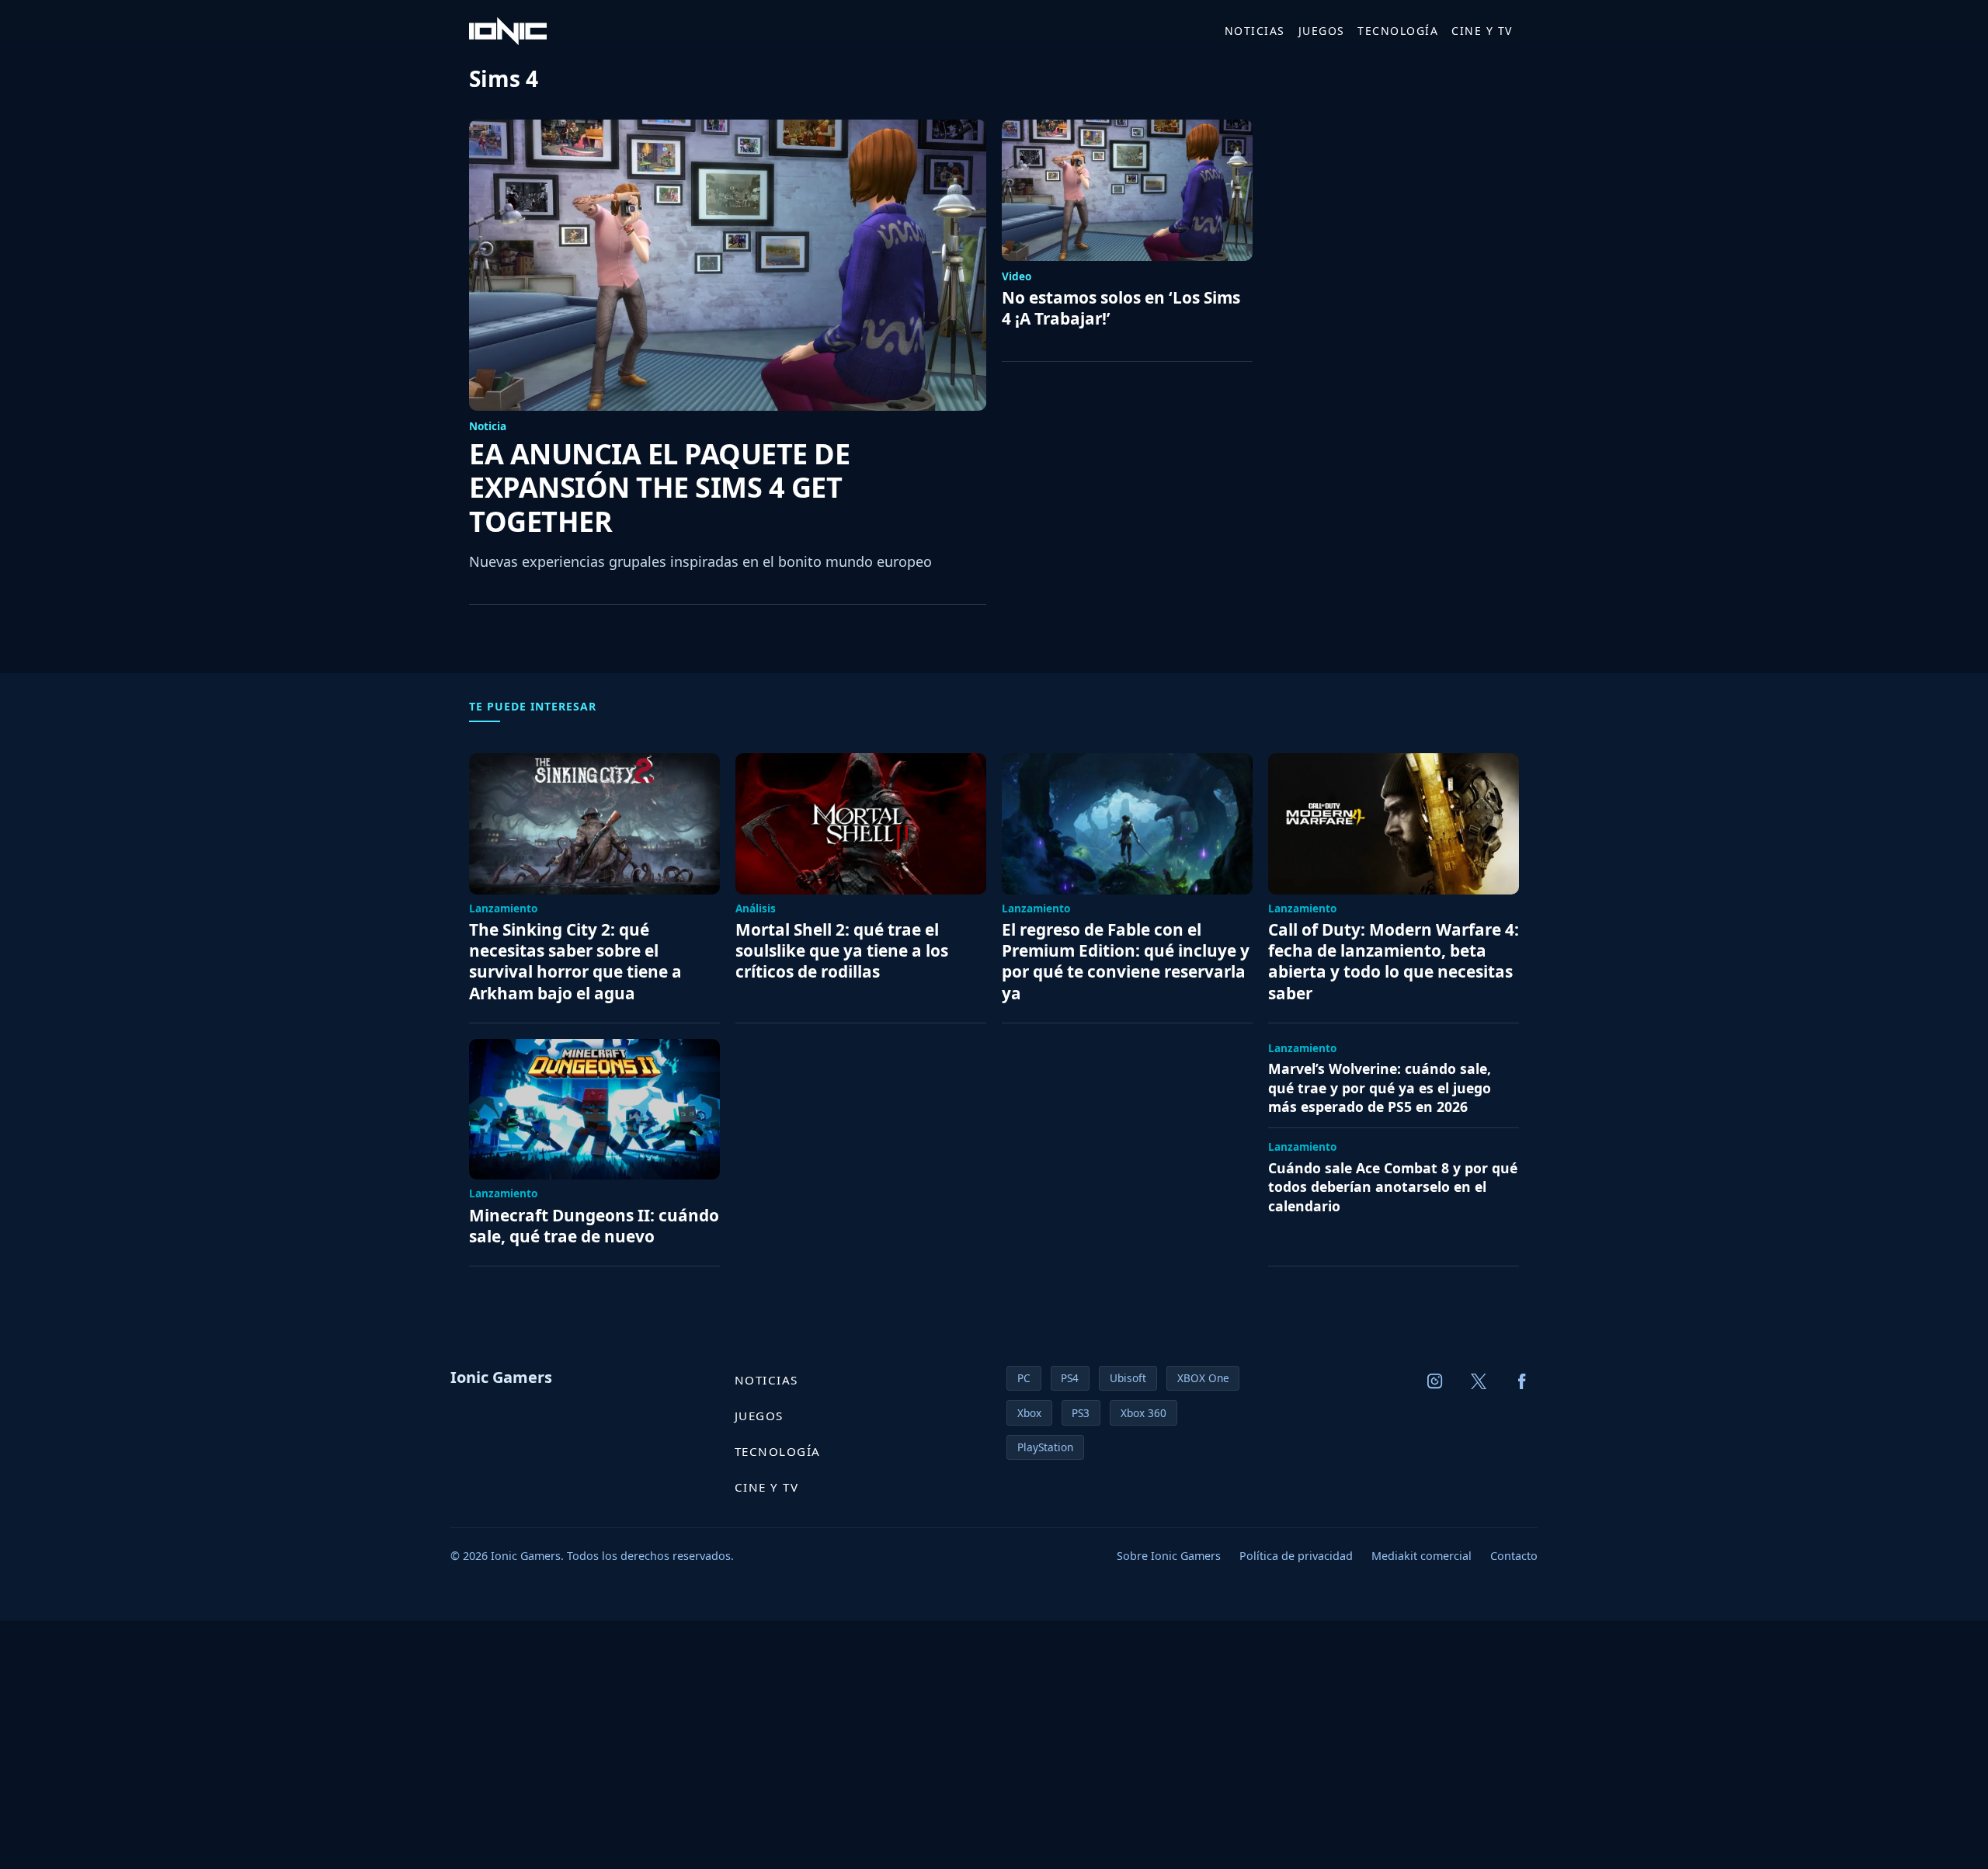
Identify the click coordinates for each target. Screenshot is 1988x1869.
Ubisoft (1128, 1378)
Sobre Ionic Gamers (1169, 1556)
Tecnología (1398, 31)
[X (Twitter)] (1479, 1381)
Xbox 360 (1143, 1413)
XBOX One (1203, 1378)
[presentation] (728, 265)
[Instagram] (1435, 1381)
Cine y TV (1482, 31)
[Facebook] (1522, 1381)
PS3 (1081, 1413)
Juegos (1322, 31)
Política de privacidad (1296, 1556)
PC (1024, 1378)
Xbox (1029, 1413)
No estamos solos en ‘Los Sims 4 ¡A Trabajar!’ (1121, 308)
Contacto (1514, 1556)
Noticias (1255, 31)
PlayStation (1045, 1447)
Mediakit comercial (1421, 1556)
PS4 (1070, 1378)
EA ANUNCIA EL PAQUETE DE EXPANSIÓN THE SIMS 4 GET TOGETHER (659, 488)
